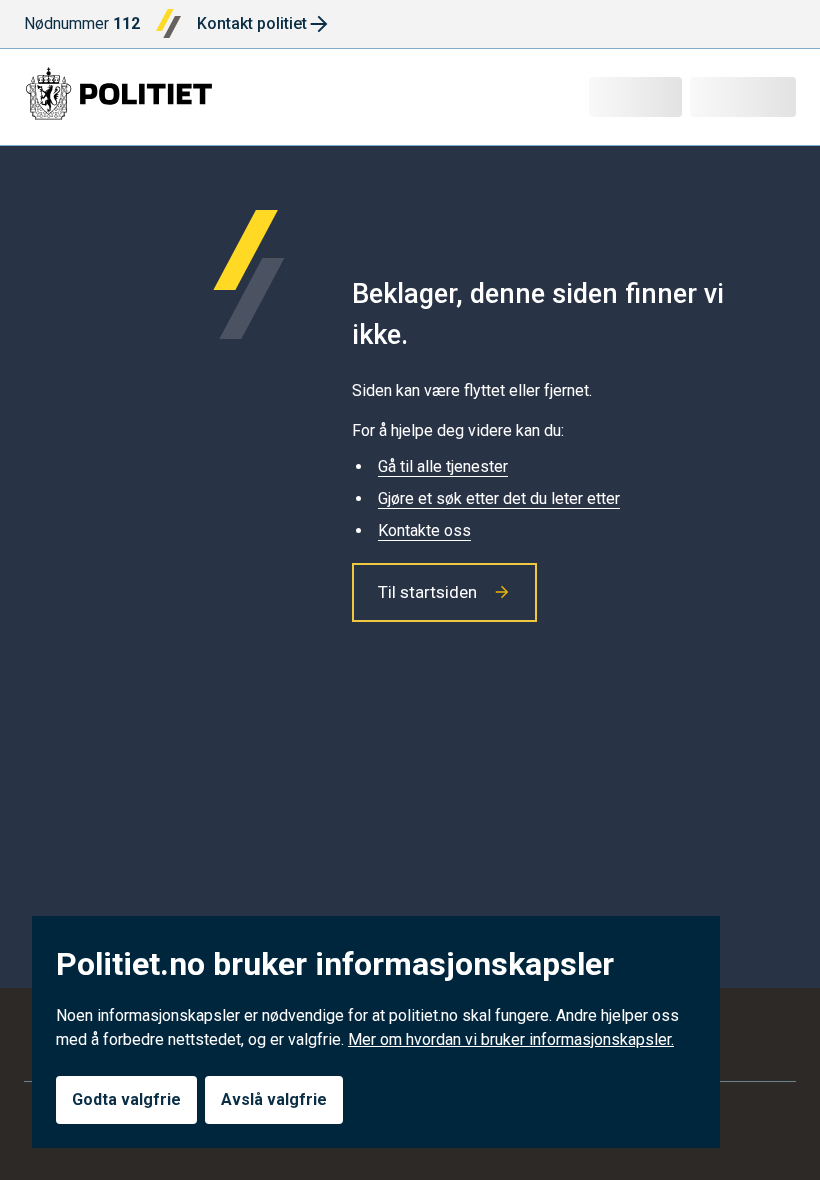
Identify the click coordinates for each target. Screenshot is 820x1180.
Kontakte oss (424, 530)
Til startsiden (427, 592)
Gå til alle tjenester (443, 466)
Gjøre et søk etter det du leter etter (499, 498)
